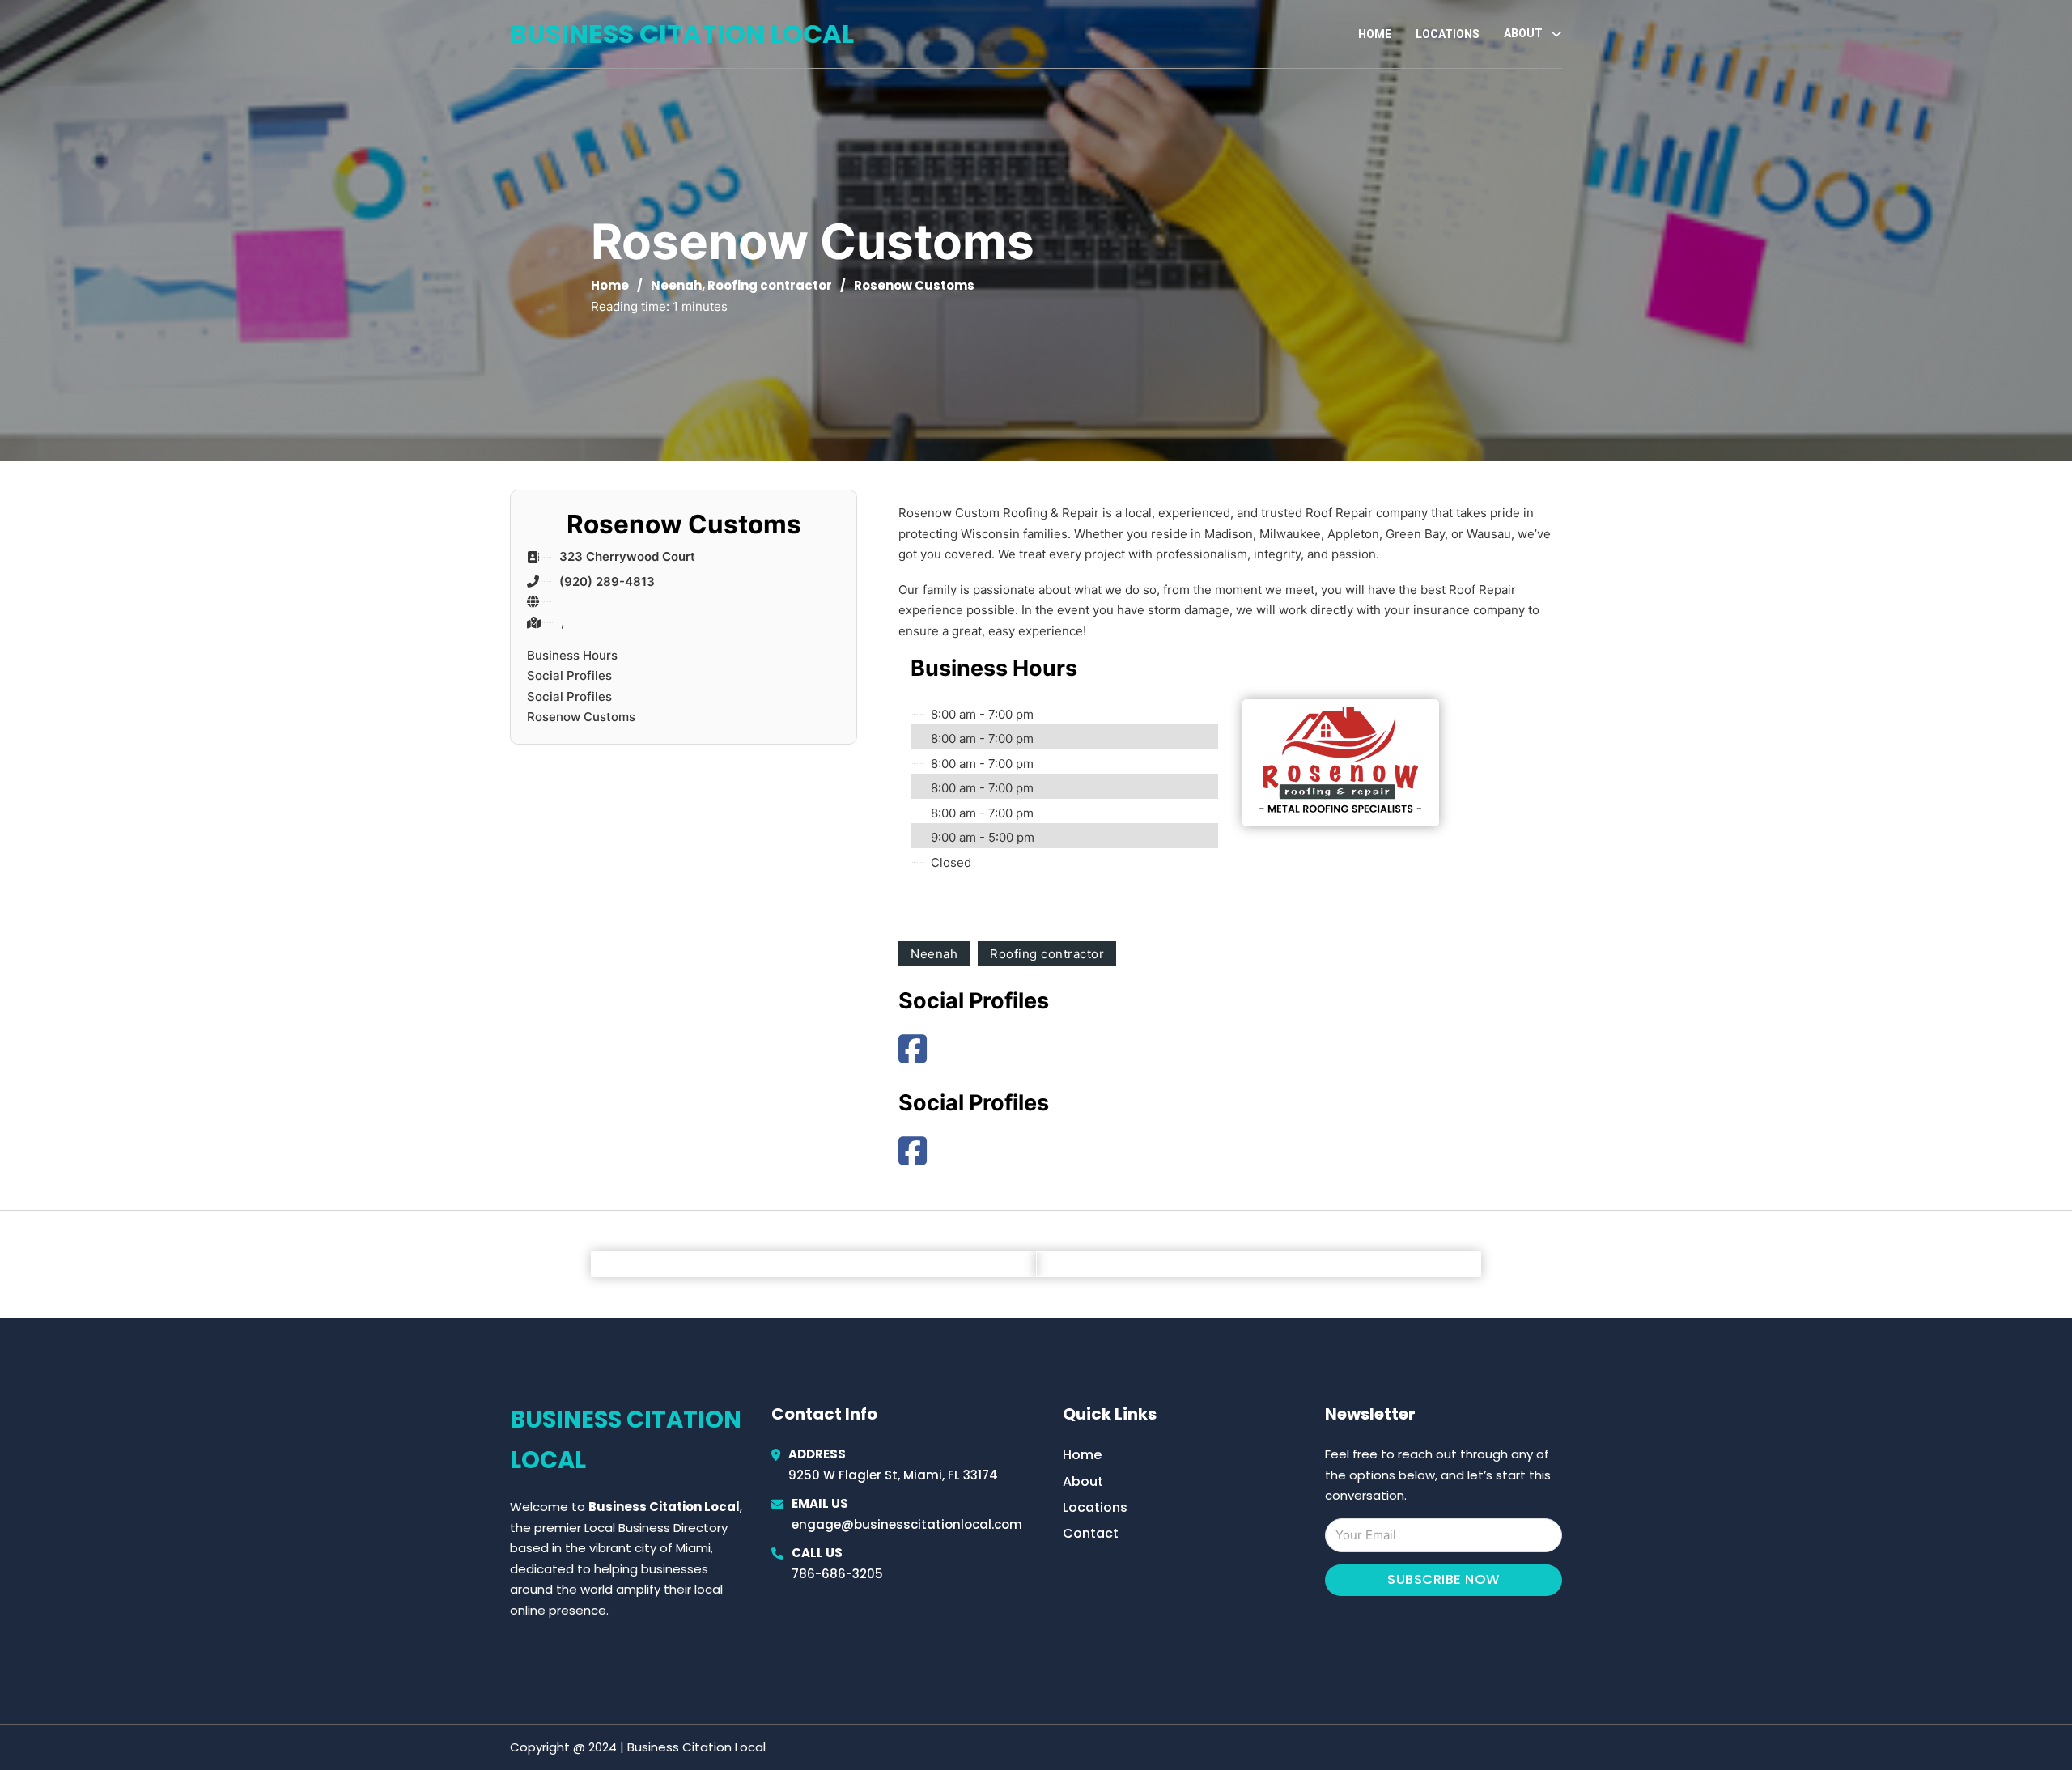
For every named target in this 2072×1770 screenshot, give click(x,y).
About (1083, 1481)
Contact (1091, 1533)
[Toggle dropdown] (1556, 34)
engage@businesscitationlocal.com (907, 1524)
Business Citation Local (682, 34)
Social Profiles (569, 675)
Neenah (676, 285)
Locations (1448, 34)
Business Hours (572, 655)
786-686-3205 (837, 1574)
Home (1375, 34)
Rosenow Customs (581, 717)
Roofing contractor (770, 285)
